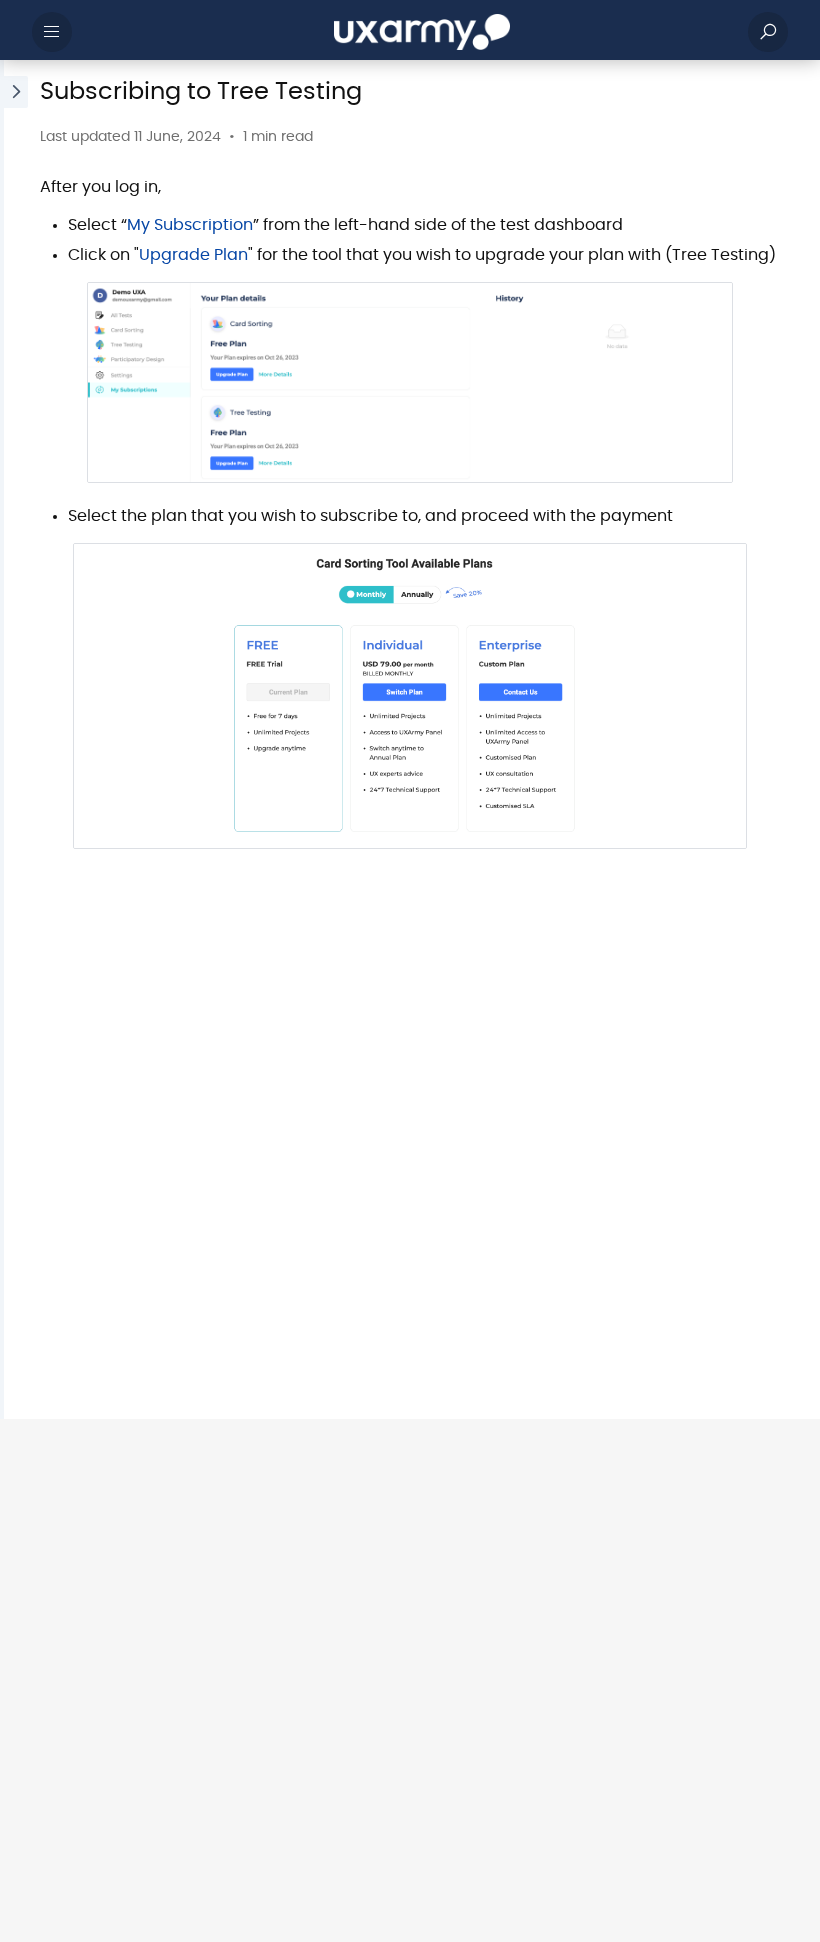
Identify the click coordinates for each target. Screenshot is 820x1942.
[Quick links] (422, 32)
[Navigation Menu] (52, 32)
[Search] (768, 32)
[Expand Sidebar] (14, 739)
